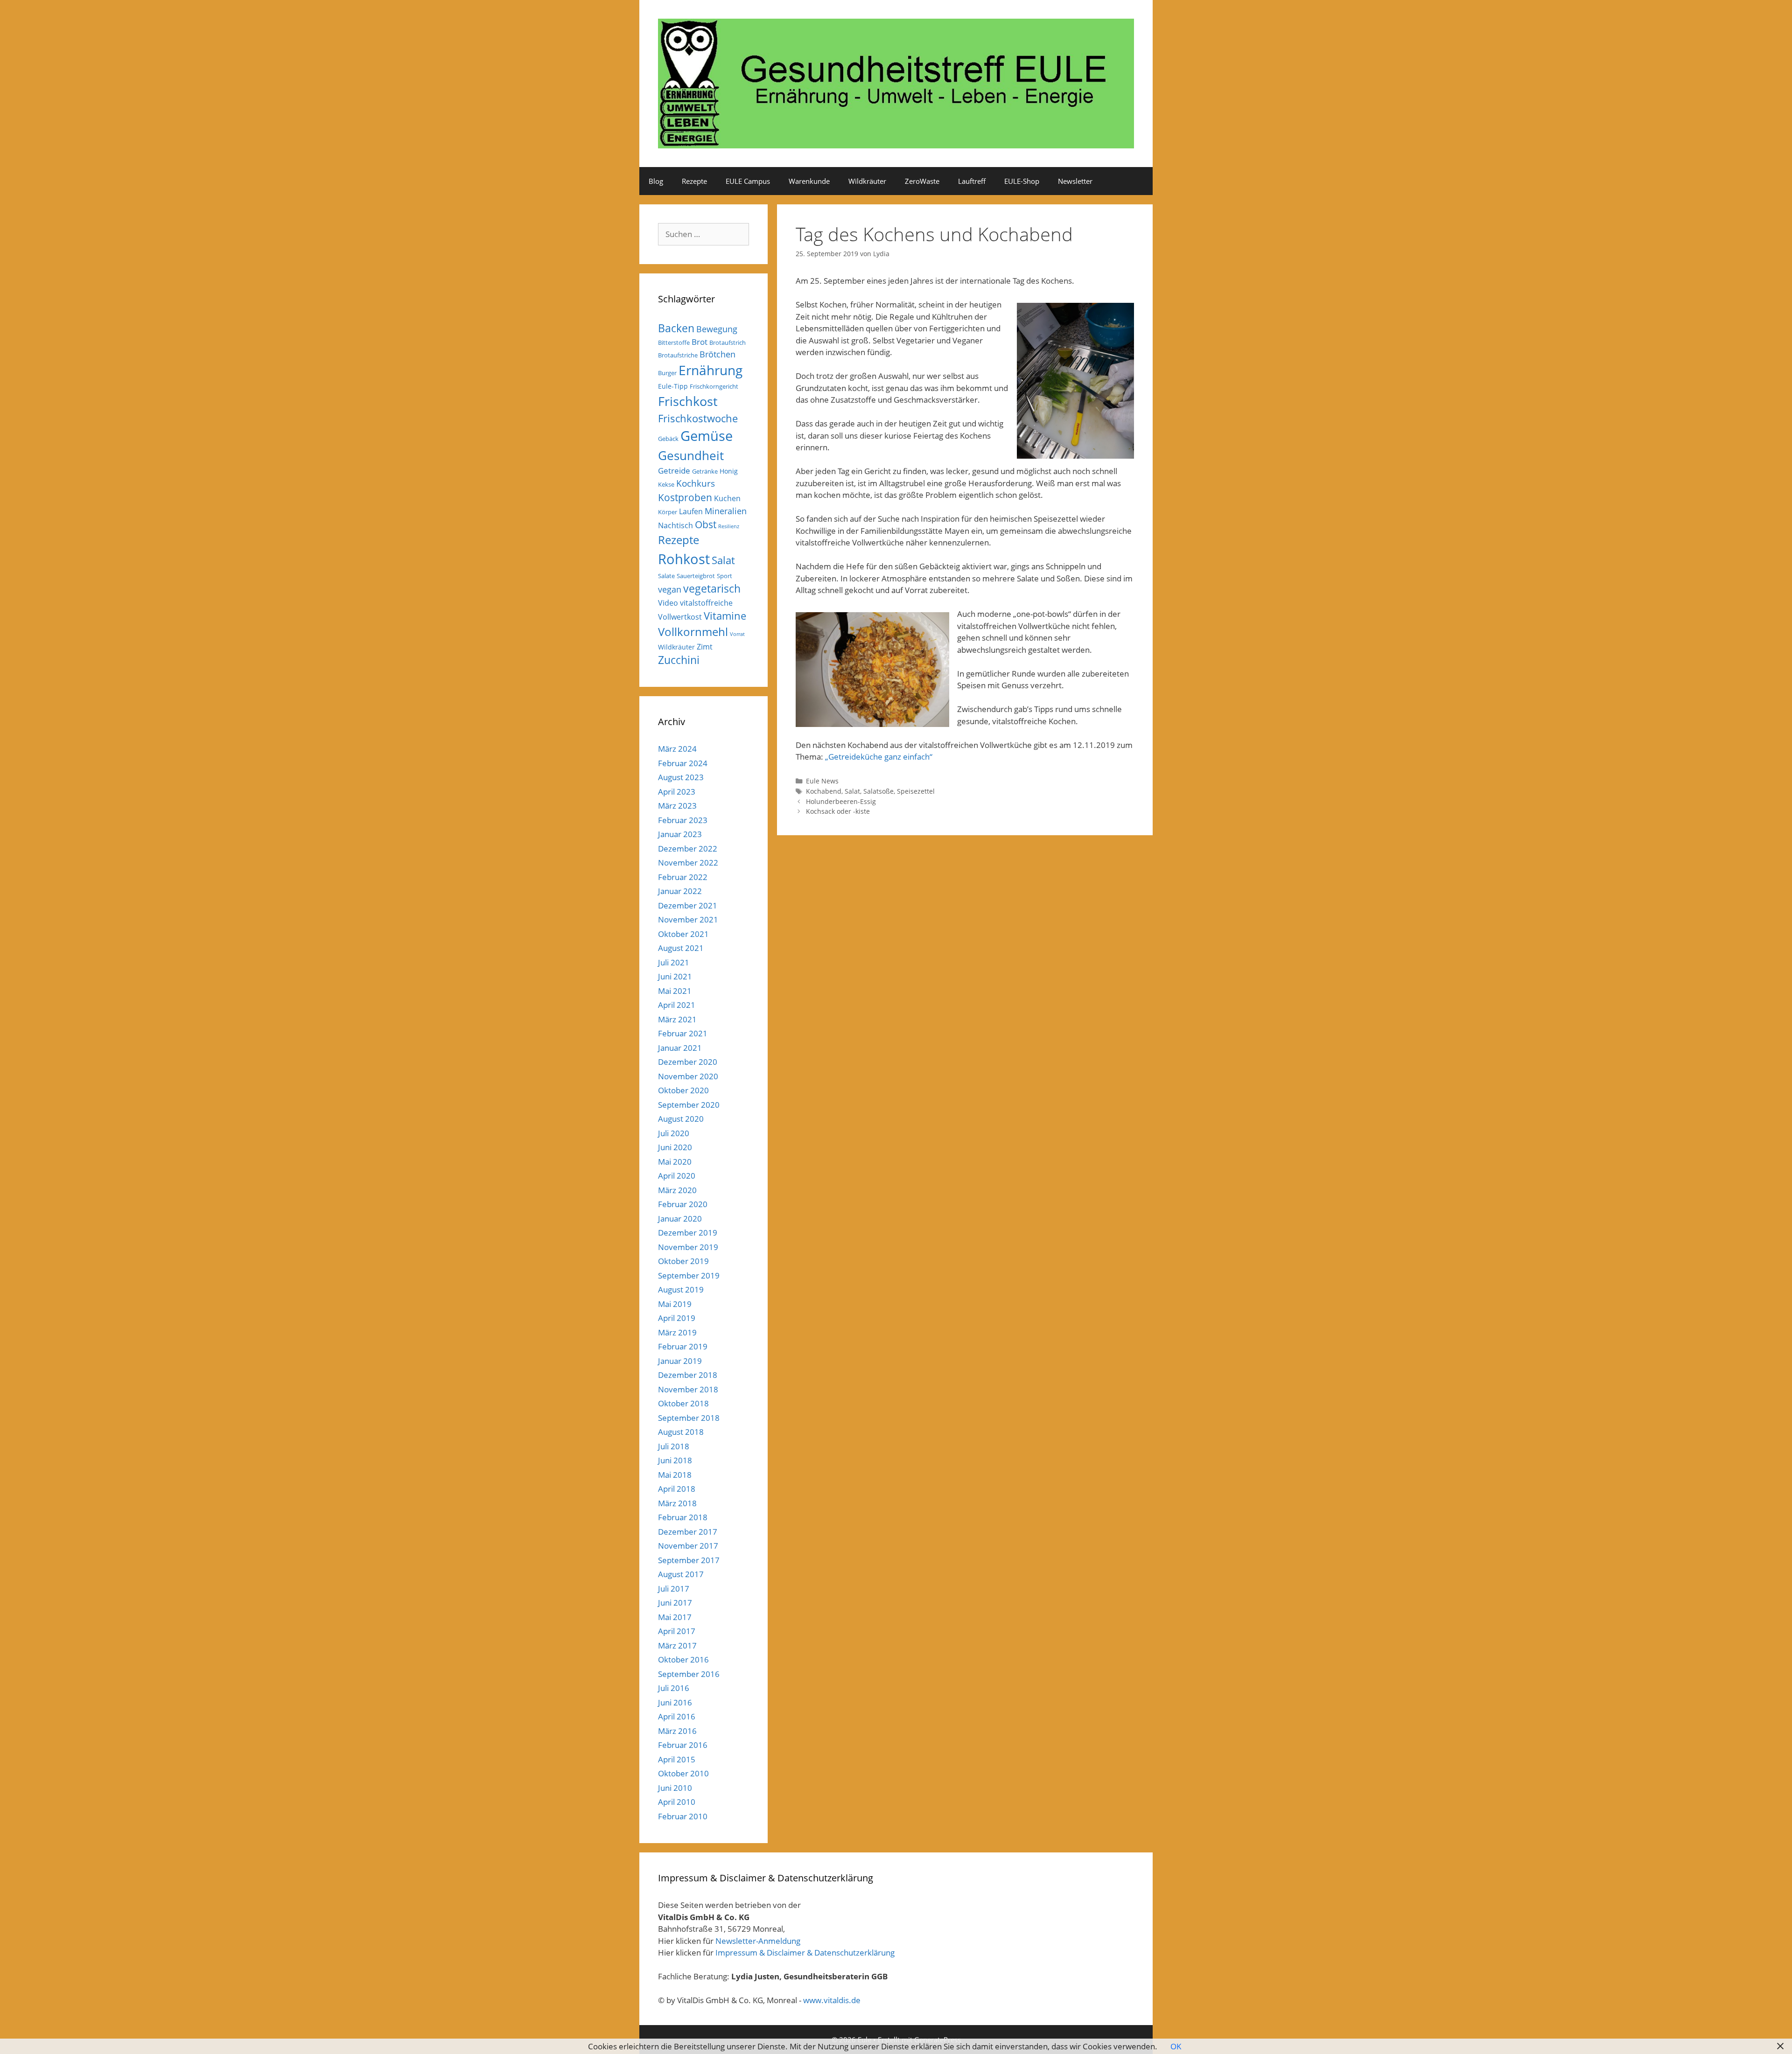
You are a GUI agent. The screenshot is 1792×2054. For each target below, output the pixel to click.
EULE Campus (748, 181)
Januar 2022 (680, 891)
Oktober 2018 (683, 1403)
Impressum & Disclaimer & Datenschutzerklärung (805, 1953)
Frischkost (688, 401)
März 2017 (677, 1645)
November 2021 (688, 919)
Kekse (666, 484)
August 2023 (681, 777)
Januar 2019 (680, 1361)
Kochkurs (696, 483)
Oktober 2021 (683, 934)
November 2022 (688, 863)
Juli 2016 (674, 1688)
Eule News (822, 781)
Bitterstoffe (674, 342)
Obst (706, 524)
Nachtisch (675, 525)
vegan (670, 589)
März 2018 (677, 1503)
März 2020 (677, 1190)
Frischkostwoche (698, 418)
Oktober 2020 (683, 1090)
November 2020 (688, 1076)
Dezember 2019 (688, 1233)
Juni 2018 (675, 1460)
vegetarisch (712, 589)
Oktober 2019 (683, 1261)
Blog (656, 181)
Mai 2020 (675, 1162)
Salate (666, 576)
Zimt (705, 647)
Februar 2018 (683, 1517)
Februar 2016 (683, 1745)
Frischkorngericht (714, 386)
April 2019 (677, 1318)
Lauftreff (972, 181)
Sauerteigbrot (696, 576)
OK (1176, 2046)
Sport (724, 576)
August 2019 (681, 1289)
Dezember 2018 (688, 1375)
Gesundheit (691, 455)
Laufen (691, 511)
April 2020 (677, 1176)
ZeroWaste (922, 181)
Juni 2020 (675, 1147)
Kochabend (824, 791)
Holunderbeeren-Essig (841, 801)
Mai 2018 (675, 1475)
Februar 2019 (683, 1346)
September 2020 (689, 1105)
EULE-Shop (1022, 181)
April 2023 (677, 792)
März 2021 (677, 1019)
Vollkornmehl (693, 632)
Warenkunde (809, 181)
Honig (729, 471)
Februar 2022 (683, 877)
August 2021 (681, 948)
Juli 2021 (674, 962)
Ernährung (710, 370)
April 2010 (677, 1802)
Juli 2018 (674, 1446)
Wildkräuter (867, 181)
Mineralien (726, 511)
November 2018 (688, 1389)
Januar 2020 (680, 1219)
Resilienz (729, 526)
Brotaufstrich (728, 342)
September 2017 (689, 1560)
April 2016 (677, 1716)
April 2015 (677, 1759)
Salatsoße (878, 791)
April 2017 (677, 1631)
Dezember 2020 (688, 1062)
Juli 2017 (674, 1589)
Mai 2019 (675, 1304)
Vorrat (737, 634)
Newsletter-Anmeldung (758, 1941)
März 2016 (677, 1731)
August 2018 (681, 1432)
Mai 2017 (675, 1617)
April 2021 (677, 1005)
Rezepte (694, 181)
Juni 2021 (675, 976)
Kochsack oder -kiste (838, 811)
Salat (852, 791)
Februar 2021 (683, 1033)
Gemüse (707, 436)
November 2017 (688, 1546)
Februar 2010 (683, 1816)
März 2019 (677, 1332)
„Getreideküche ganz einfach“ (879, 757)
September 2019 (689, 1275)
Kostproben (685, 497)
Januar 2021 (680, 1048)
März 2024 (677, 749)
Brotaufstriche (678, 355)
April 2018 (677, 1489)
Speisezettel (916, 791)
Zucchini (679, 660)
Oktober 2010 (683, 1773)
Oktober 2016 (683, 1659)
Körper (668, 512)
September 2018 (689, 1418)
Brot (700, 342)
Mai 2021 (675, 991)
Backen (676, 328)
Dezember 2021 (688, 905)
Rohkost (684, 559)
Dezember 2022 (688, 849)
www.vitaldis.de (832, 2000)
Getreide (674, 471)
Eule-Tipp (673, 386)
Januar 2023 (680, 834)
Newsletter (1075, 181)
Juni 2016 (675, 1702)
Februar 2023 (683, 820)
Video (668, 603)
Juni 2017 (675, 1603)
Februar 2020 (683, 1204)
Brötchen (717, 354)
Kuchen (727, 498)
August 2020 (681, 1119)
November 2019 (688, 1247)
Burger (667, 373)
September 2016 (689, 1674)
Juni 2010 (675, 1788)
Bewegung (717, 329)
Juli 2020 (674, 1133)
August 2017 (681, 1574)
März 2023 (677, 806)
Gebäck (668, 439)
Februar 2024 (683, 763)
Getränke (705, 471)
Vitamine (725, 616)
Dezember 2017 (688, 1532)
